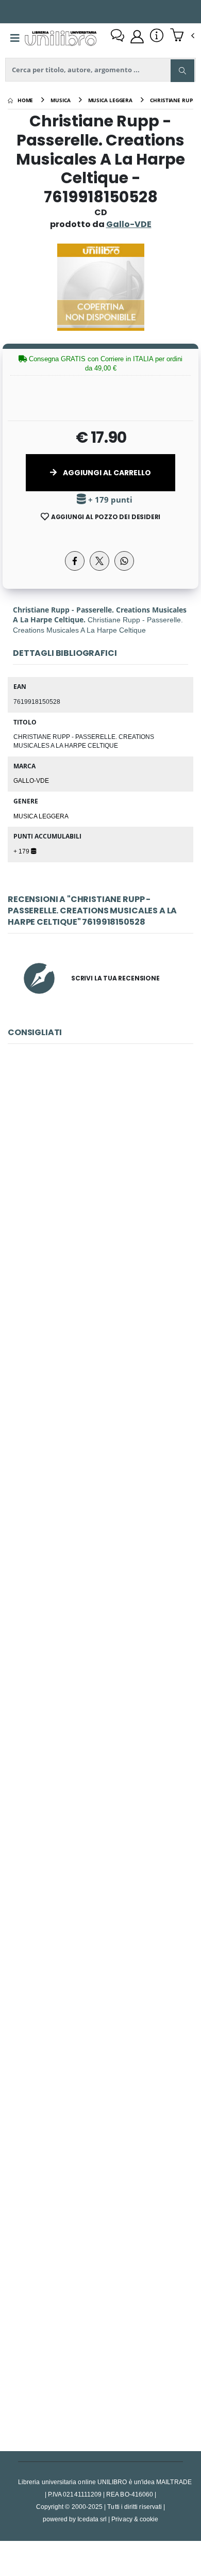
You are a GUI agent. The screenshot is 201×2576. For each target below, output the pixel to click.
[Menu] (15, 38)
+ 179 (22, 851)
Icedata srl (92, 2519)
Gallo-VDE (31, 780)
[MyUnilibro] (137, 37)
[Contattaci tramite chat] (118, 37)
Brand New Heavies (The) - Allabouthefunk (101, 2103)
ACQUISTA (105, 1257)
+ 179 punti (109, 500)
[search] (182, 71)
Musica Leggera (41, 816)
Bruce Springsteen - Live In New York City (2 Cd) (100, 1643)
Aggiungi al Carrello (106, 473)
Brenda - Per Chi (100, 1184)
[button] (182, 36)
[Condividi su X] (99, 561)
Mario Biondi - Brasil (100, 1873)
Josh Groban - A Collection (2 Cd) (100, 1413)
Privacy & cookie (135, 2519)
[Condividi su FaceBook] (75, 561)
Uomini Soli (100, 2333)
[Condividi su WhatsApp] (124, 561)
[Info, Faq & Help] (157, 37)
